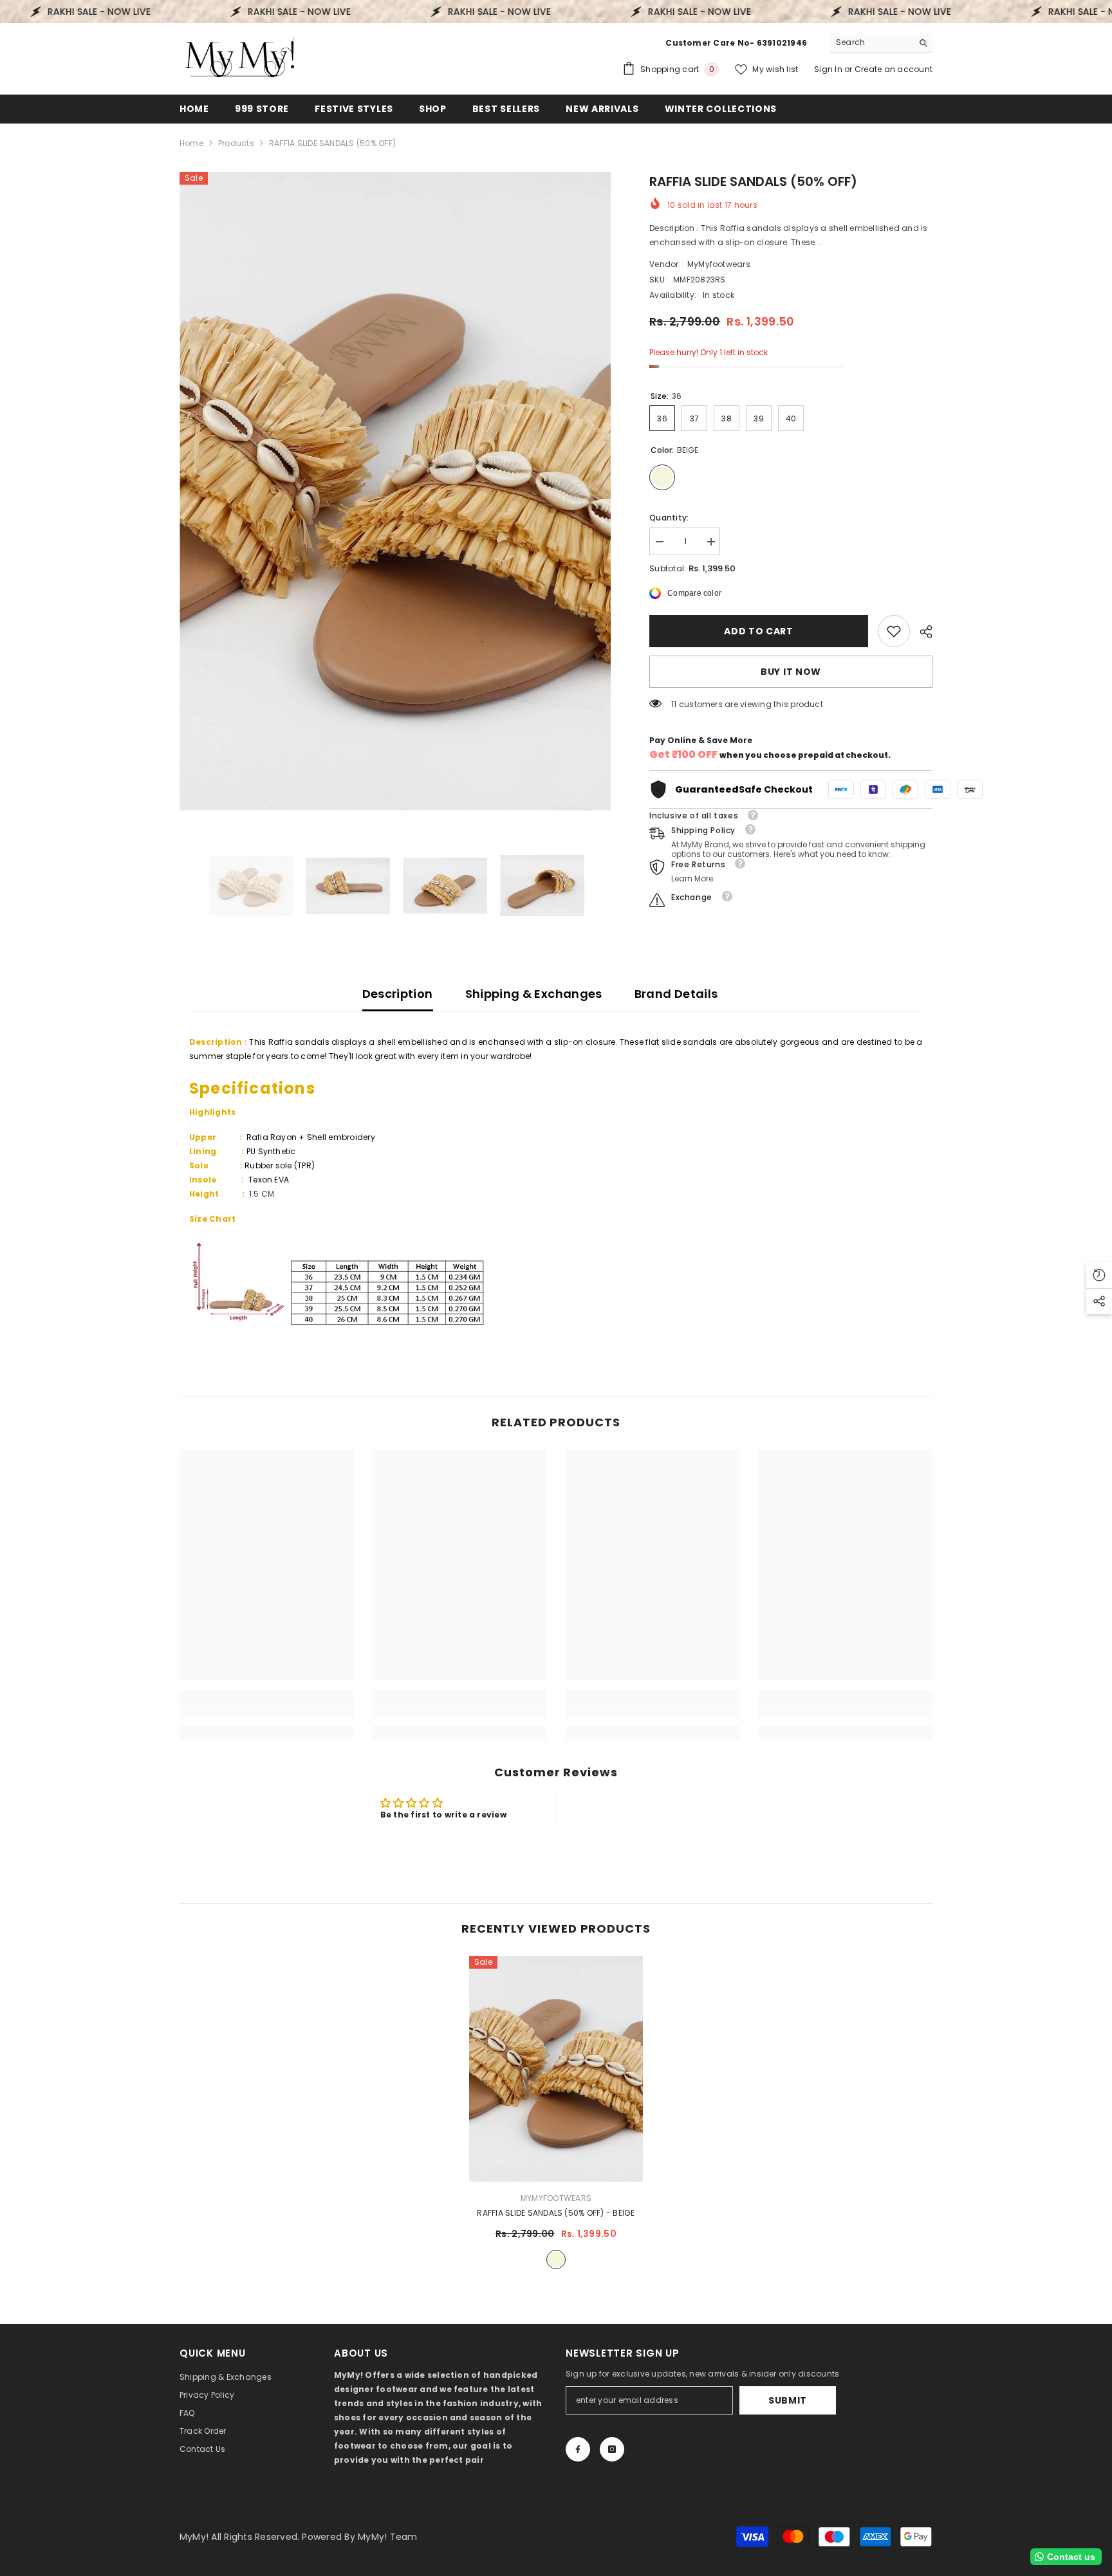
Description (398, 994)
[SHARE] (921, 632)
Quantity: (669, 518)
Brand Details (676, 994)
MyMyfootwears (719, 264)
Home (191, 143)
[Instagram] (612, 2449)
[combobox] (871, 42)
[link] (894, 631)
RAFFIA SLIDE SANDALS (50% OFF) (556, 2213)
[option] (395, 491)
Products (236, 143)
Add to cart (759, 631)
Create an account (894, 69)
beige (556, 2259)
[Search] (881, 43)
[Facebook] (578, 2449)
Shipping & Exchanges (534, 994)
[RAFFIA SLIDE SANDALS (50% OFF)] (556, 2069)
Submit (788, 2400)
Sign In (829, 69)
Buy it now (791, 672)
